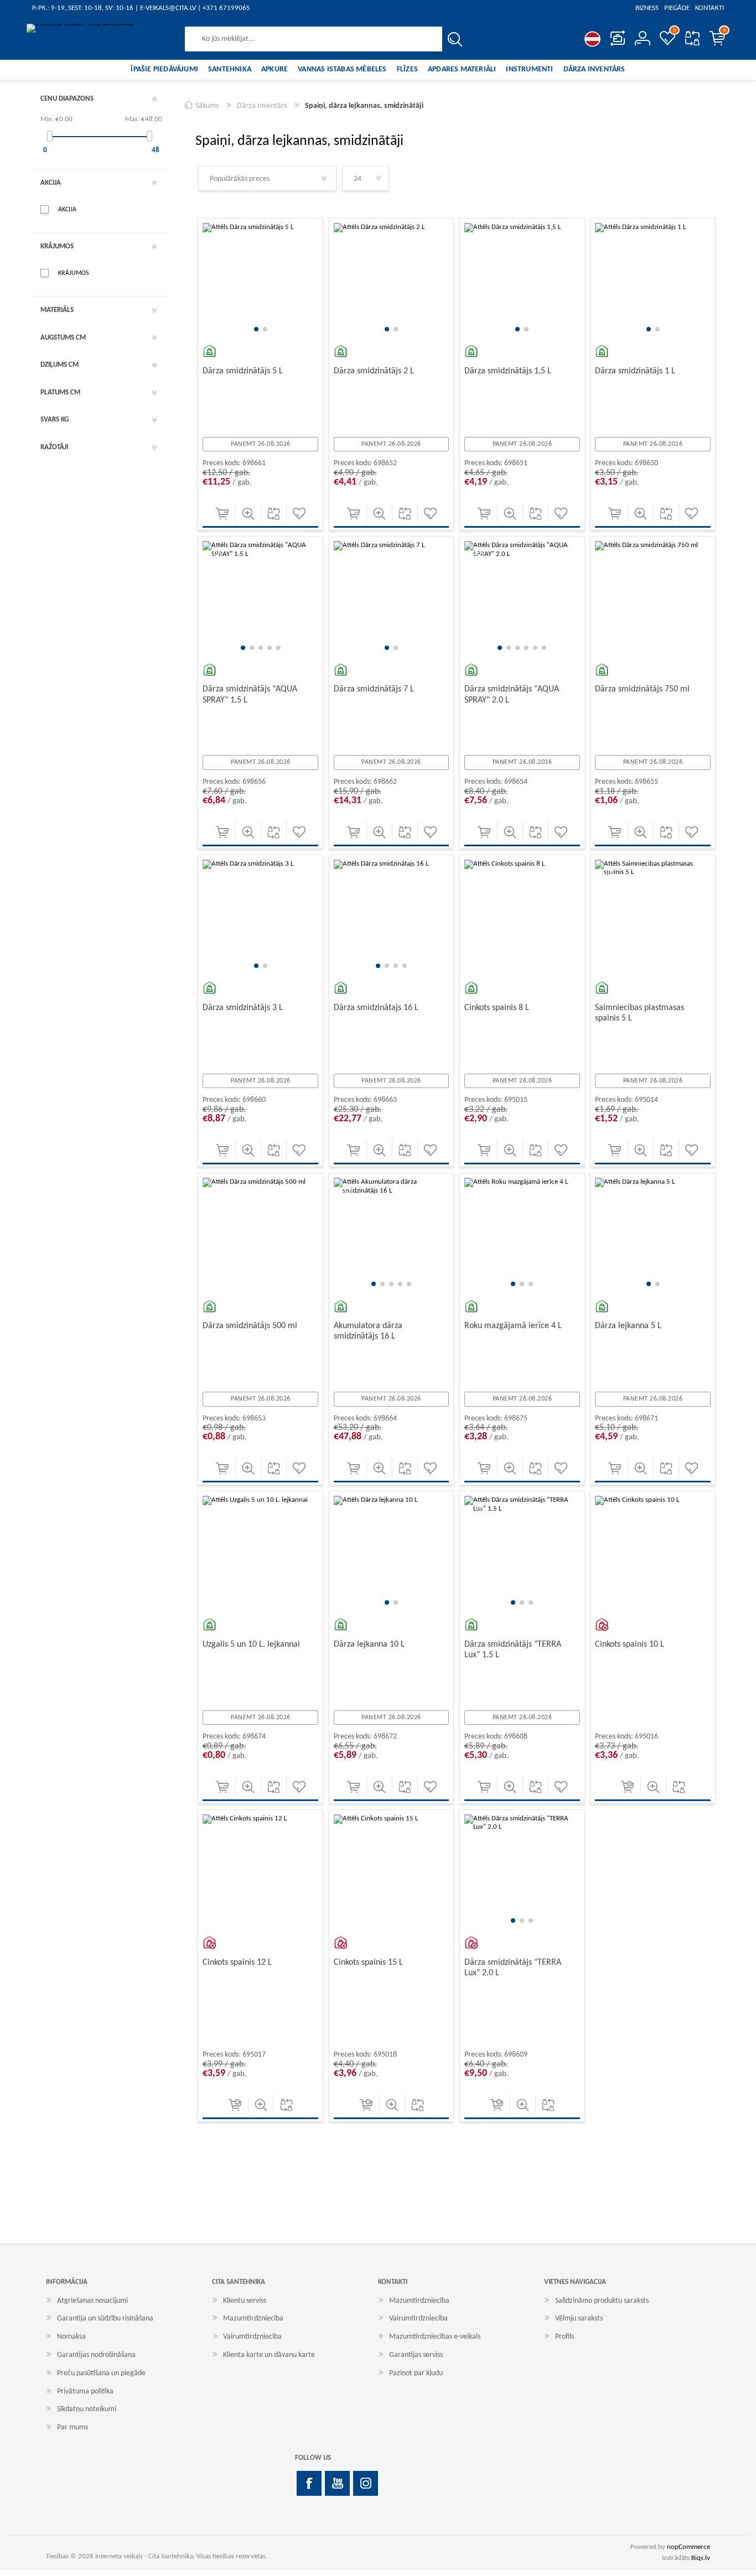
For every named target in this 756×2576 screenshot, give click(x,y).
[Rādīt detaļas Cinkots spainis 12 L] (260, 1872)
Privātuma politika (85, 2392)
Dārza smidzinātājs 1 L (635, 371)
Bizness (647, 8)
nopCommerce (688, 2547)
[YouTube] (337, 2483)
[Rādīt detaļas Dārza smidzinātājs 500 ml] (260, 1235)
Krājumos (74, 273)
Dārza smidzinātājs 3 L (243, 1008)
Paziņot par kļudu (416, 2373)
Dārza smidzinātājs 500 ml (250, 1326)
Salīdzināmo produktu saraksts (692, 38)
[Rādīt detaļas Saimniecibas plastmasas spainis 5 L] (653, 917)
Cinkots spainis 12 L (237, 1963)
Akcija (67, 210)
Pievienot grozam (222, 514)
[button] (256, 329)
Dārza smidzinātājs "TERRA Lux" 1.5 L (513, 1650)
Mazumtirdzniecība (253, 2319)
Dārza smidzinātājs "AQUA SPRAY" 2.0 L (512, 694)
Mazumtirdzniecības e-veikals (435, 2337)
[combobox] (314, 39)
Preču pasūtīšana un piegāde (101, 2373)
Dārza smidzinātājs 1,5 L (508, 371)
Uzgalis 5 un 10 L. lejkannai (251, 1645)
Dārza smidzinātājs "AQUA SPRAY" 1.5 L (250, 694)
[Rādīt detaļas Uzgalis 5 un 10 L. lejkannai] (260, 1554)
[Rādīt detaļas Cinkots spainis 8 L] (522, 917)
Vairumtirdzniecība (252, 2337)
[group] (260, 281)
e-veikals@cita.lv (168, 8)
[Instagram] (366, 2483)
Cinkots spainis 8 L (497, 1008)
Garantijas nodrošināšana (96, 2355)
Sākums (207, 106)
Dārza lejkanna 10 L (369, 1645)
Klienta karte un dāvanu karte (269, 2355)
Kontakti (710, 8)
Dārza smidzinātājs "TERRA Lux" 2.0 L (513, 1968)
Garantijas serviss (416, 2355)
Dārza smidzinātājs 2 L (374, 371)
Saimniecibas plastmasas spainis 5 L (640, 1013)
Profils (565, 2337)
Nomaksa (71, 2337)
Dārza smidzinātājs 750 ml (642, 689)
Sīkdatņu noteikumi (87, 2409)
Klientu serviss (245, 2301)
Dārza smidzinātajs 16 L (376, 1008)
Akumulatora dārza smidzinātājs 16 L (368, 1331)
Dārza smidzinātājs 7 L (374, 689)
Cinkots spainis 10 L (630, 1645)
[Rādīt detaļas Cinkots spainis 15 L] (392, 1872)
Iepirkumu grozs (724, 30)
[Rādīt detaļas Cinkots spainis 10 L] (653, 1554)
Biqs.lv (701, 2558)
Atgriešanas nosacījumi (92, 2301)
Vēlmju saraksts (579, 2319)
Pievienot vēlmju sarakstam (299, 514)
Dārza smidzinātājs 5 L (243, 371)
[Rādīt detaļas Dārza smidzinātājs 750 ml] (653, 599)
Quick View (248, 514)
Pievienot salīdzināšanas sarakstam (274, 514)
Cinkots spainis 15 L (368, 1963)
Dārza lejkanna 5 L (628, 1326)
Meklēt (455, 39)
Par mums (73, 2427)
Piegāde (677, 8)
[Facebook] (309, 2483)
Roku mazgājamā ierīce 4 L (513, 1326)
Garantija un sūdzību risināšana (105, 2319)
